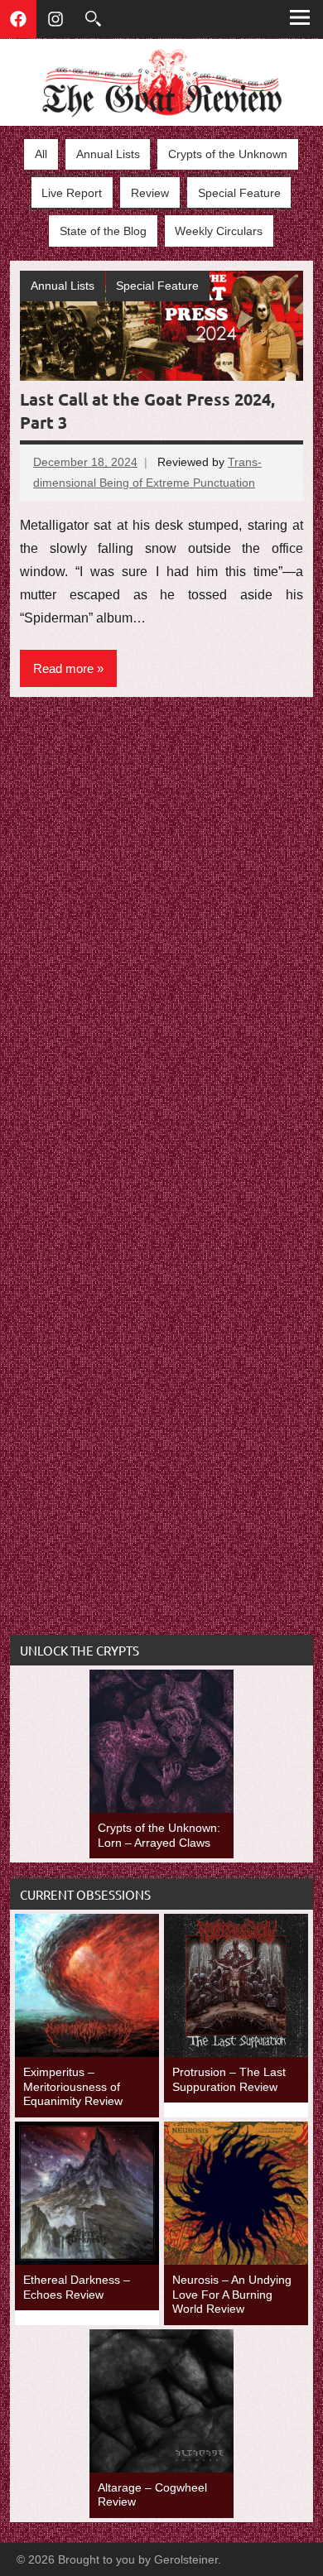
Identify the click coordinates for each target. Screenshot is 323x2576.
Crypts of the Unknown (228, 154)
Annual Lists (108, 154)
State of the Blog (103, 231)
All (41, 154)
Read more (63, 668)
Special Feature (239, 193)
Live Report (72, 193)
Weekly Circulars (219, 231)
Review (150, 193)
